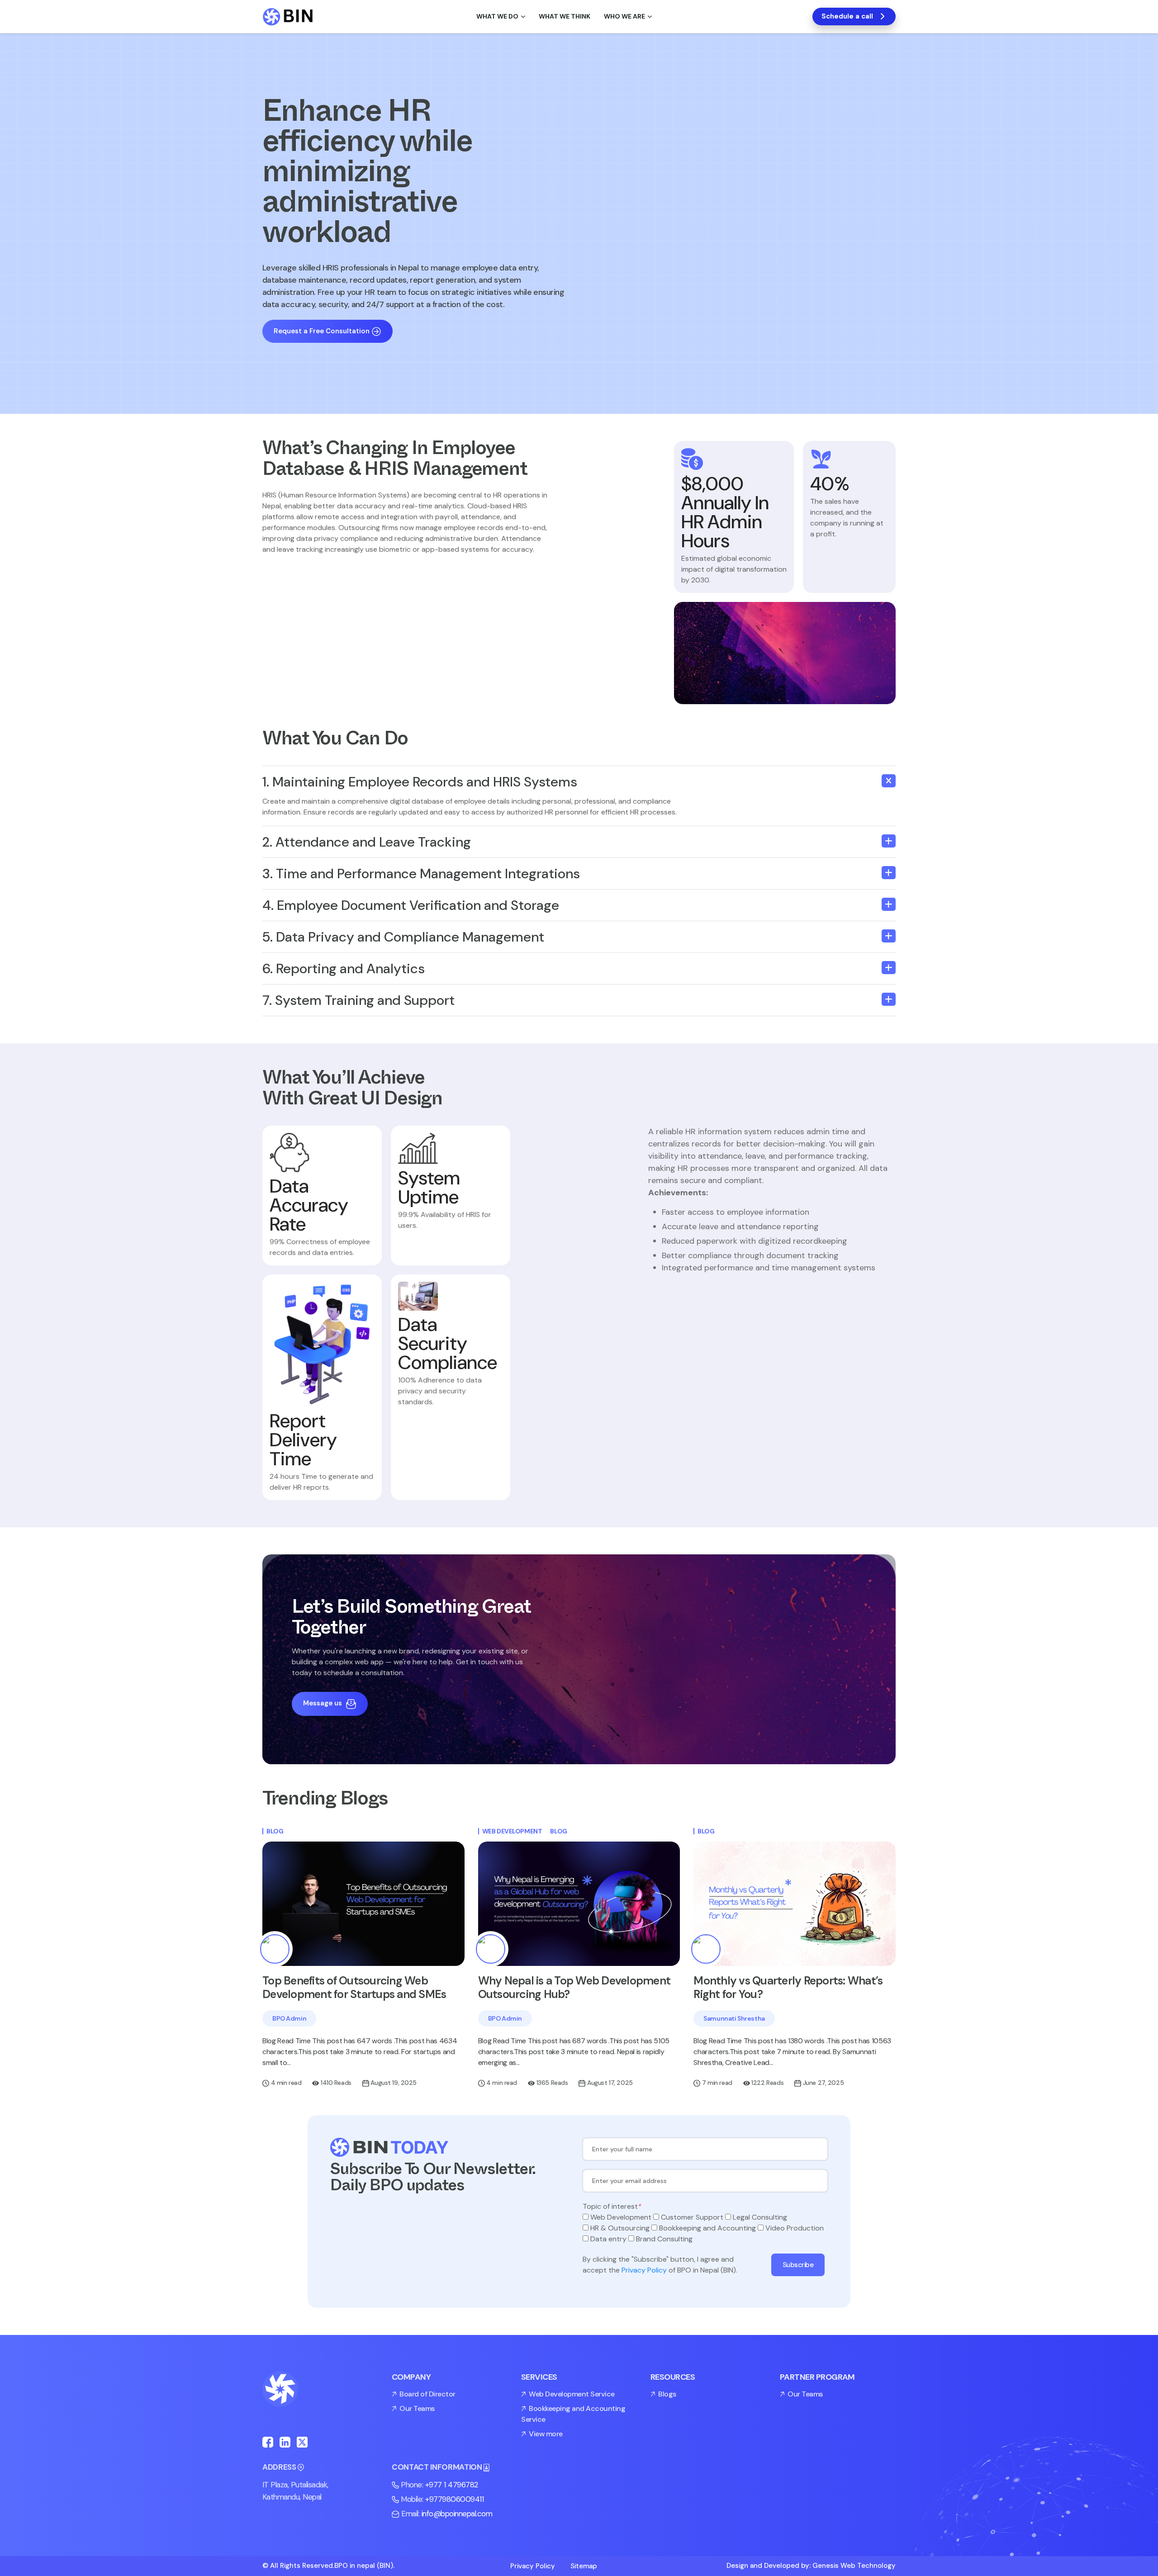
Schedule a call (847, 16)
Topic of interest (612, 2206)
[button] (579, 782)
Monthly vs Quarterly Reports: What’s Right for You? (788, 1987)
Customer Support (692, 2217)
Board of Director (427, 2394)
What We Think (565, 16)
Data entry (608, 2239)
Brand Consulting (664, 2239)
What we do (497, 16)
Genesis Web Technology (854, 2566)
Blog (275, 1831)
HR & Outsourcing (620, 2228)
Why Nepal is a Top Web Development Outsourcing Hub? (574, 1987)
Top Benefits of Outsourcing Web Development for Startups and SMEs (354, 1987)
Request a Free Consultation (322, 331)
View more (546, 2434)
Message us (323, 1703)
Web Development (512, 1831)
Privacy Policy (644, 2270)
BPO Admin (289, 2018)
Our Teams (417, 2408)
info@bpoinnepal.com (457, 2514)
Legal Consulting (760, 2217)
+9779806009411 (454, 2499)
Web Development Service (572, 2394)
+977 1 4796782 (452, 2485)
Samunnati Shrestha (734, 2018)
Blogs (667, 2394)
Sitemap (584, 2566)
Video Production (795, 2228)
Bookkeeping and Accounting (707, 2228)
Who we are (624, 16)
